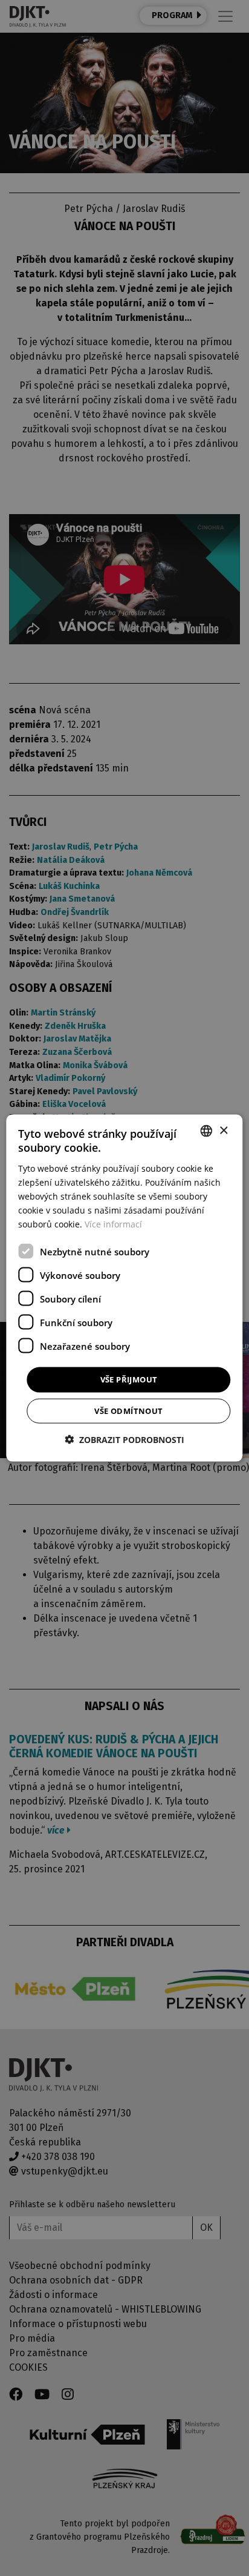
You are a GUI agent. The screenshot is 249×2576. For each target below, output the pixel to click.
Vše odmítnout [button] (128, 1410)
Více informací (113, 1224)
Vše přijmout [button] (129, 1379)
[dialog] (124, 1288)
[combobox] (207, 1131)
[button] (124, 1439)
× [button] (223, 1130)
